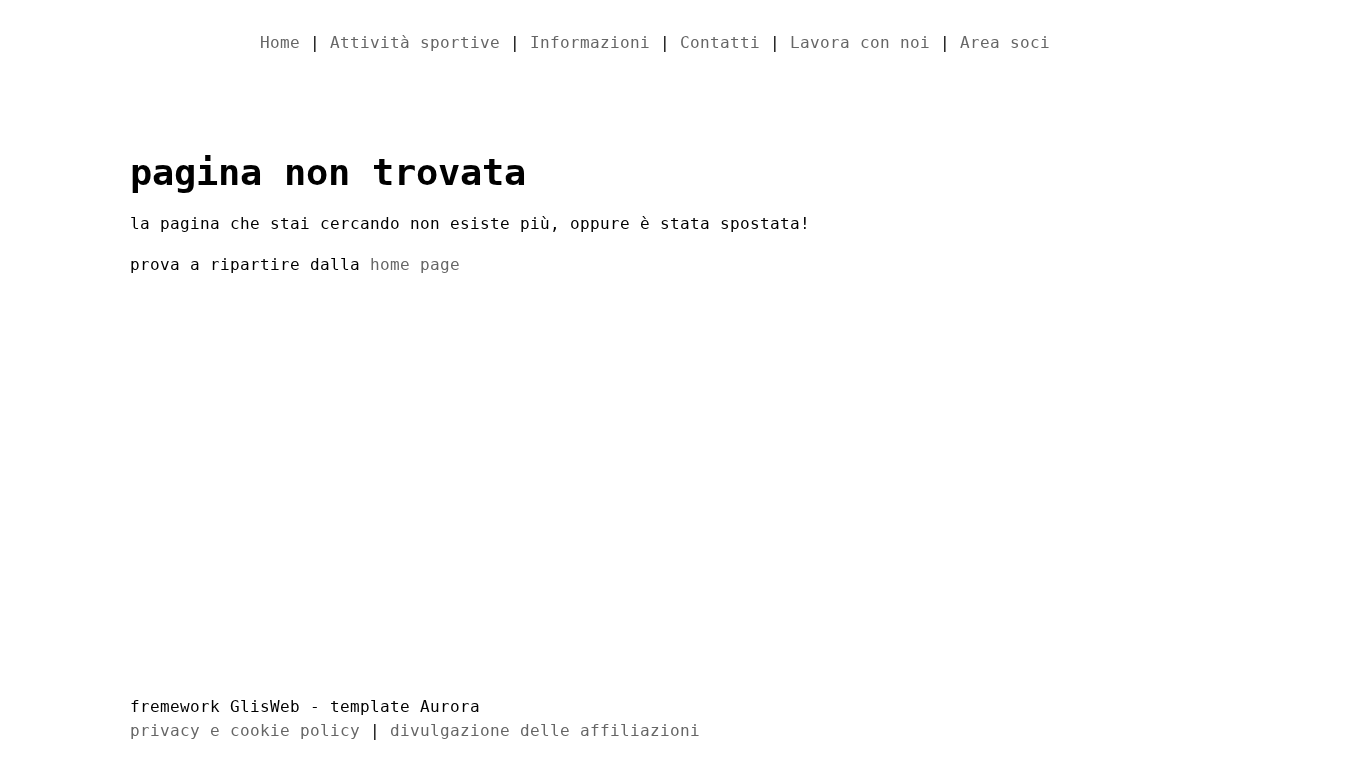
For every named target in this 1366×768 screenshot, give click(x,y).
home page (415, 264)
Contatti (720, 42)
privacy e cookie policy (245, 730)
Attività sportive (415, 42)
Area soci (1005, 42)
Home (280, 42)
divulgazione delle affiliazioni (545, 730)
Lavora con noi (860, 42)
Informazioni (590, 42)
